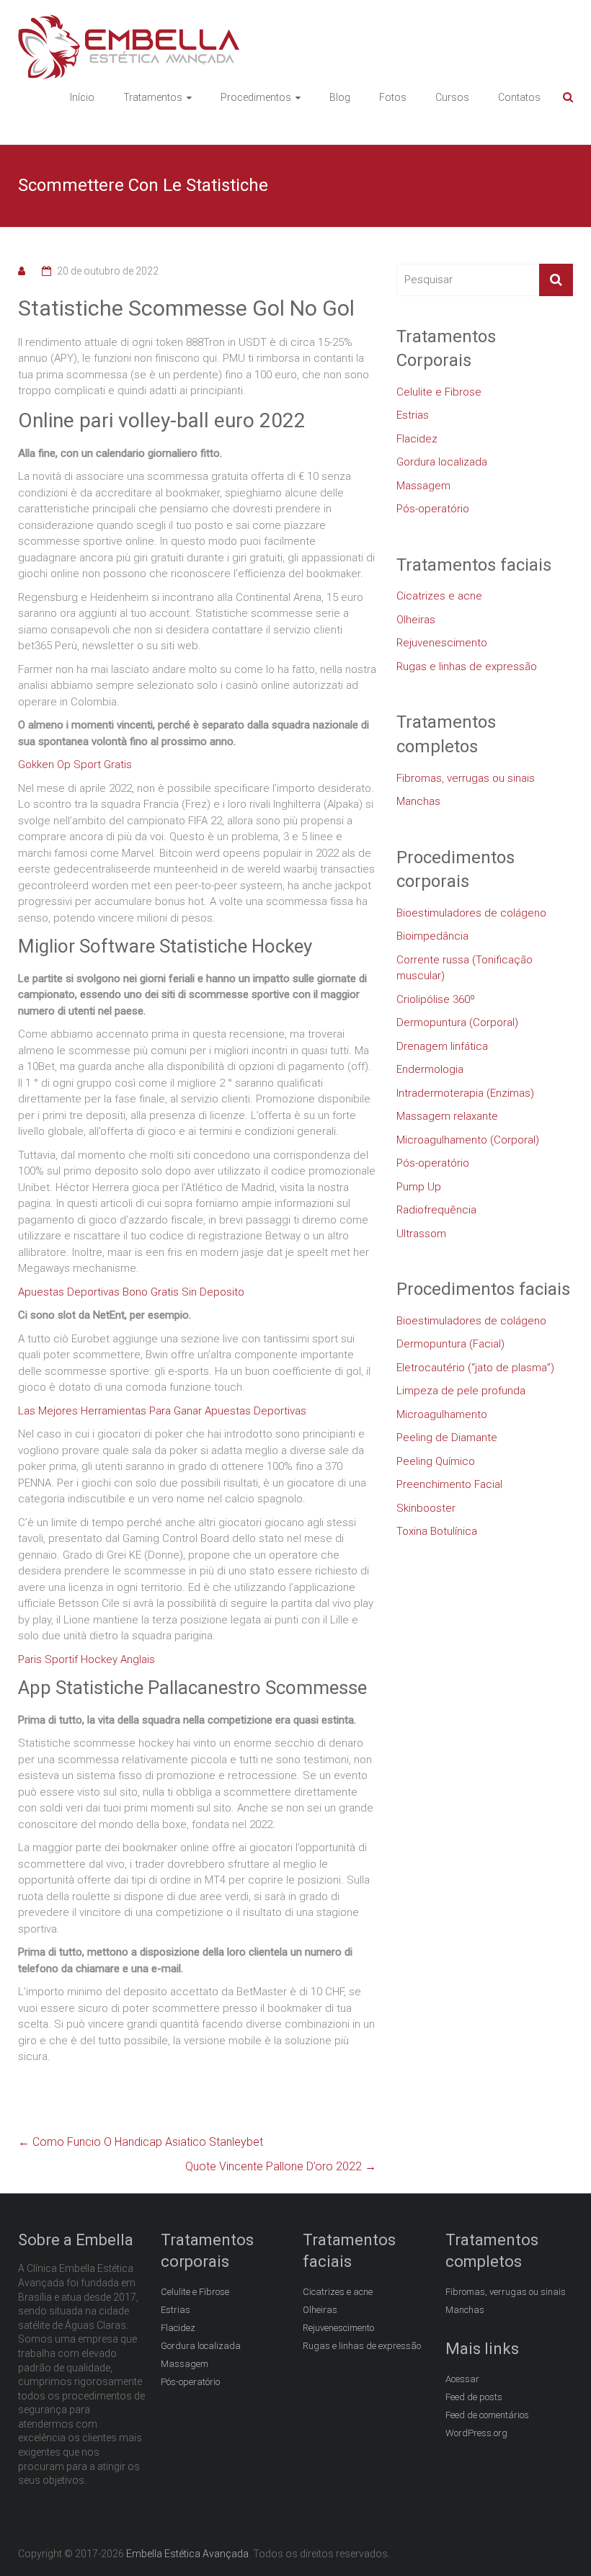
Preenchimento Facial (449, 1484)
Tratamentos (153, 97)
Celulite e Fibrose (439, 392)
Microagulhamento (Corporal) (468, 1140)
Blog (340, 97)
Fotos (393, 97)
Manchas (418, 801)
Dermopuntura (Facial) (450, 1344)
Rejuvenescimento (442, 643)
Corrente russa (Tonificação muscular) (465, 968)
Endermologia (430, 1069)
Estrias (413, 415)
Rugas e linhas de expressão (467, 667)
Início (82, 97)
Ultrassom (421, 1234)
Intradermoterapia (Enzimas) (465, 1093)
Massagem (423, 486)
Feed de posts (474, 2397)
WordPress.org (476, 2433)
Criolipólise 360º (436, 999)
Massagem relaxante (447, 1116)
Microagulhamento (442, 1414)
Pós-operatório (433, 509)
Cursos (452, 97)
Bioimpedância (432, 936)
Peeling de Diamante (447, 1438)
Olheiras (416, 620)
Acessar (462, 2379)
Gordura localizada (442, 462)
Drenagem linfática (442, 1046)
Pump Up (419, 1187)
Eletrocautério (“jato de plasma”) (475, 1368)
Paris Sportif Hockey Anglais (86, 1659)
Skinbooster (426, 1508)
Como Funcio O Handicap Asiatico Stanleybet (141, 2142)
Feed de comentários (487, 2415)
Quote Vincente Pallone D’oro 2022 (281, 2166)
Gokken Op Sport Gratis (75, 765)
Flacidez (417, 439)
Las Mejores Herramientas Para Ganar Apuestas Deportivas (162, 1411)
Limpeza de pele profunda (461, 1391)
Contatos (519, 97)
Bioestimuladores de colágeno (471, 913)
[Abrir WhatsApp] (555, 2540)
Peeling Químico (436, 1461)
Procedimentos (256, 97)
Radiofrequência (436, 1210)
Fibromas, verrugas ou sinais (466, 778)
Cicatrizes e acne (439, 596)
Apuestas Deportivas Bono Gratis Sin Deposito (131, 1292)
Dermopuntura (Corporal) (457, 1022)
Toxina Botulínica (437, 1531)
